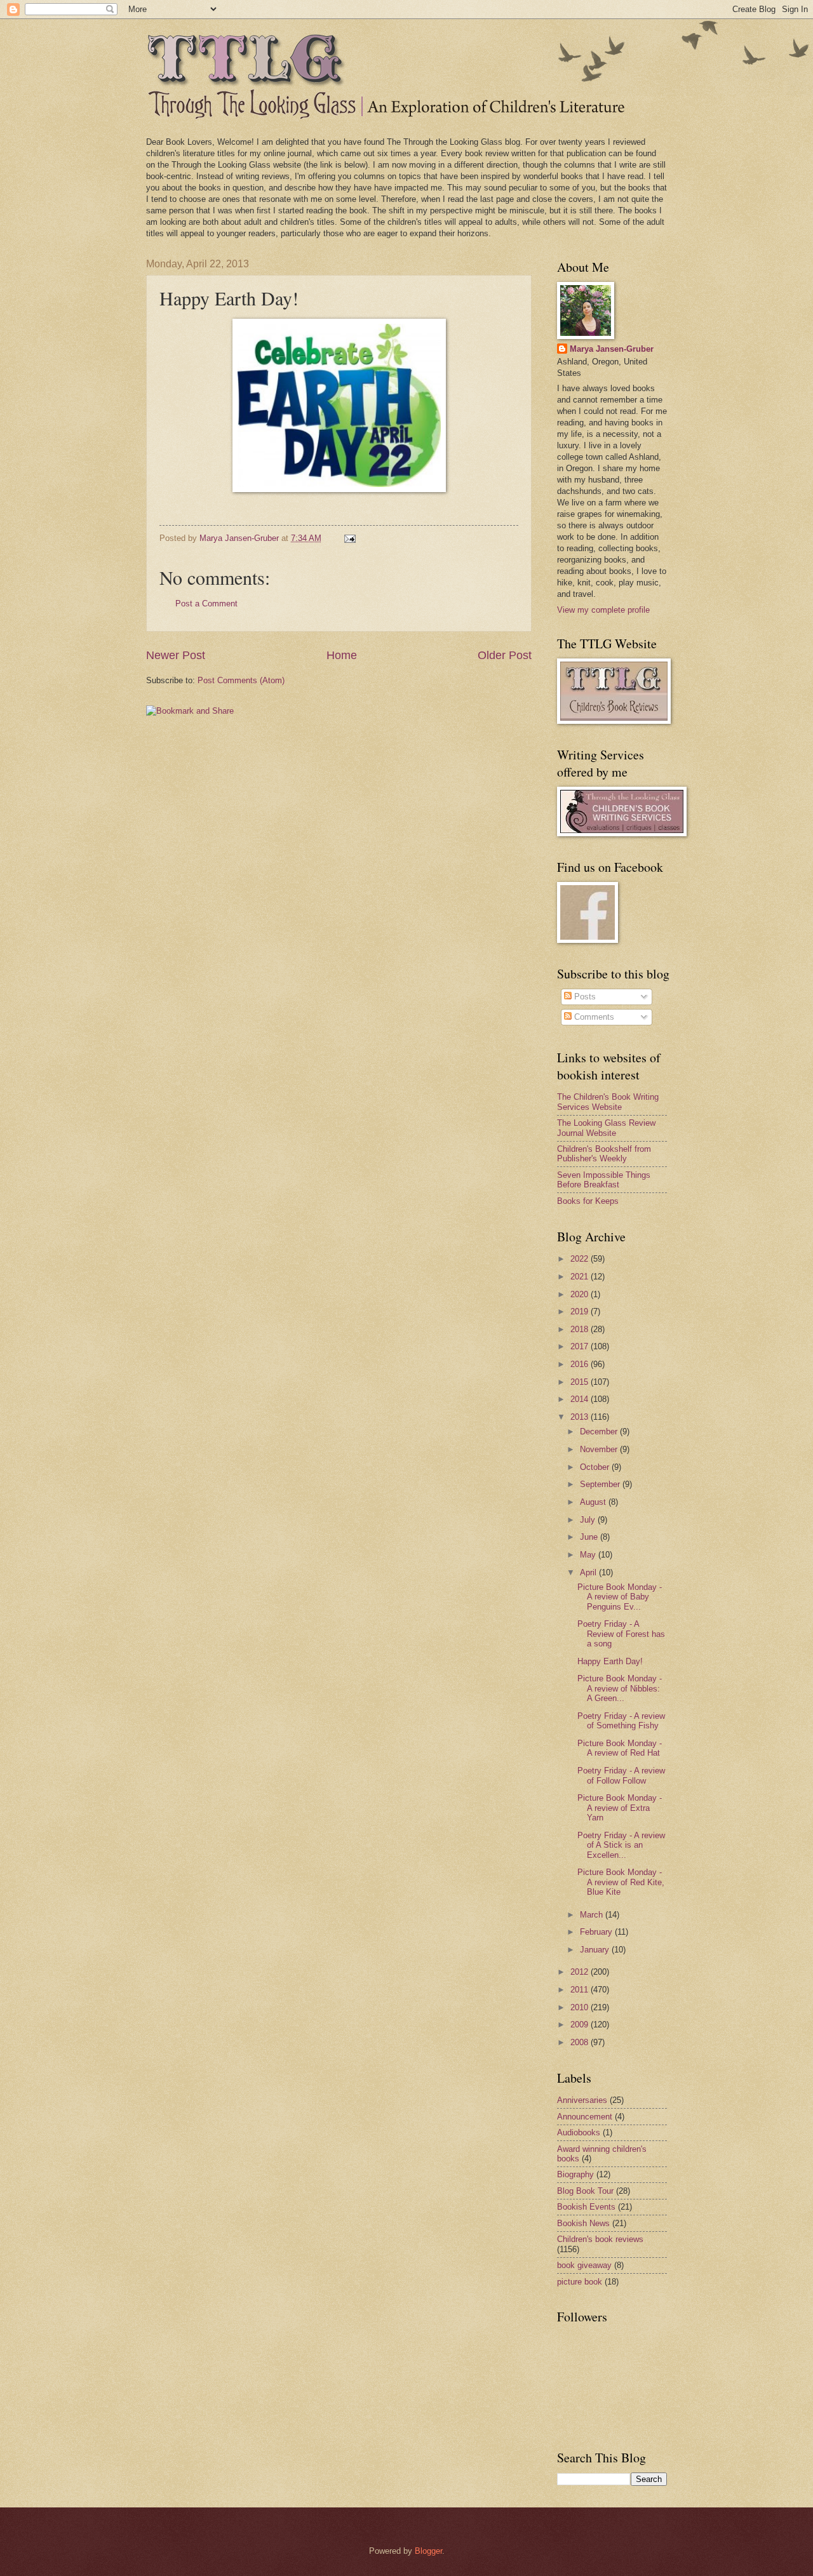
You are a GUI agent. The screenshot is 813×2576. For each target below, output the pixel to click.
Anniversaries (582, 2100)
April (589, 1572)
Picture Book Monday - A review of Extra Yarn (620, 1808)
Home (342, 655)
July (589, 1520)
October (596, 1467)
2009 (581, 2025)
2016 (581, 1364)
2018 (581, 1329)
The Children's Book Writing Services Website (608, 1102)
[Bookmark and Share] (190, 711)
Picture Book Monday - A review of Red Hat (620, 1748)
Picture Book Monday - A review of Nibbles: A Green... (620, 1688)
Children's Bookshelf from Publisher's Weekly (604, 1154)
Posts (584, 997)
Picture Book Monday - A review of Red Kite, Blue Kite (621, 1882)
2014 (581, 1399)
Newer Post (176, 655)
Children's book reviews (600, 2239)
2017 (581, 1346)
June (590, 1537)
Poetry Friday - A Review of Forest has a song (621, 1634)
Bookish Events (586, 2207)
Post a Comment (206, 604)
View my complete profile (603, 610)
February (597, 1932)
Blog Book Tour (585, 2191)
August (594, 1502)
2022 (581, 1259)
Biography (575, 2174)
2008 (581, 2042)
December (600, 1431)
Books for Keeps (588, 1201)
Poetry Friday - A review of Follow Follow (621, 1775)
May (589, 1555)
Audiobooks (579, 2132)
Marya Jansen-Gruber (612, 349)
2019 (581, 1311)
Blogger (428, 2551)
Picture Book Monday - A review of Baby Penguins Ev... (620, 1597)
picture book (580, 2282)
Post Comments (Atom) (241, 680)
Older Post (505, 655)
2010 (581, 2007)
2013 (581, 1417)
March (593, 1915)
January (596, 1950)
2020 (581, 1294)
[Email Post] (349, 538)
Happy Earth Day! (610, 1661)
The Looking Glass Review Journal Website (606, 1128)
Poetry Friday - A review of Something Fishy (621, 1721)
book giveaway (584, 2265)
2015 (581, 1382)
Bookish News (583, 2223)
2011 (581, 1990)
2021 (581, 1277)
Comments (593, 1017)
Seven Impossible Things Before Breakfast (604, 1180)
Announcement (585, 2117)
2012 (581, 1972)
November (600, 1449)
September (601, 1484)
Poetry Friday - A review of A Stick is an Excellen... (621, 1845)
